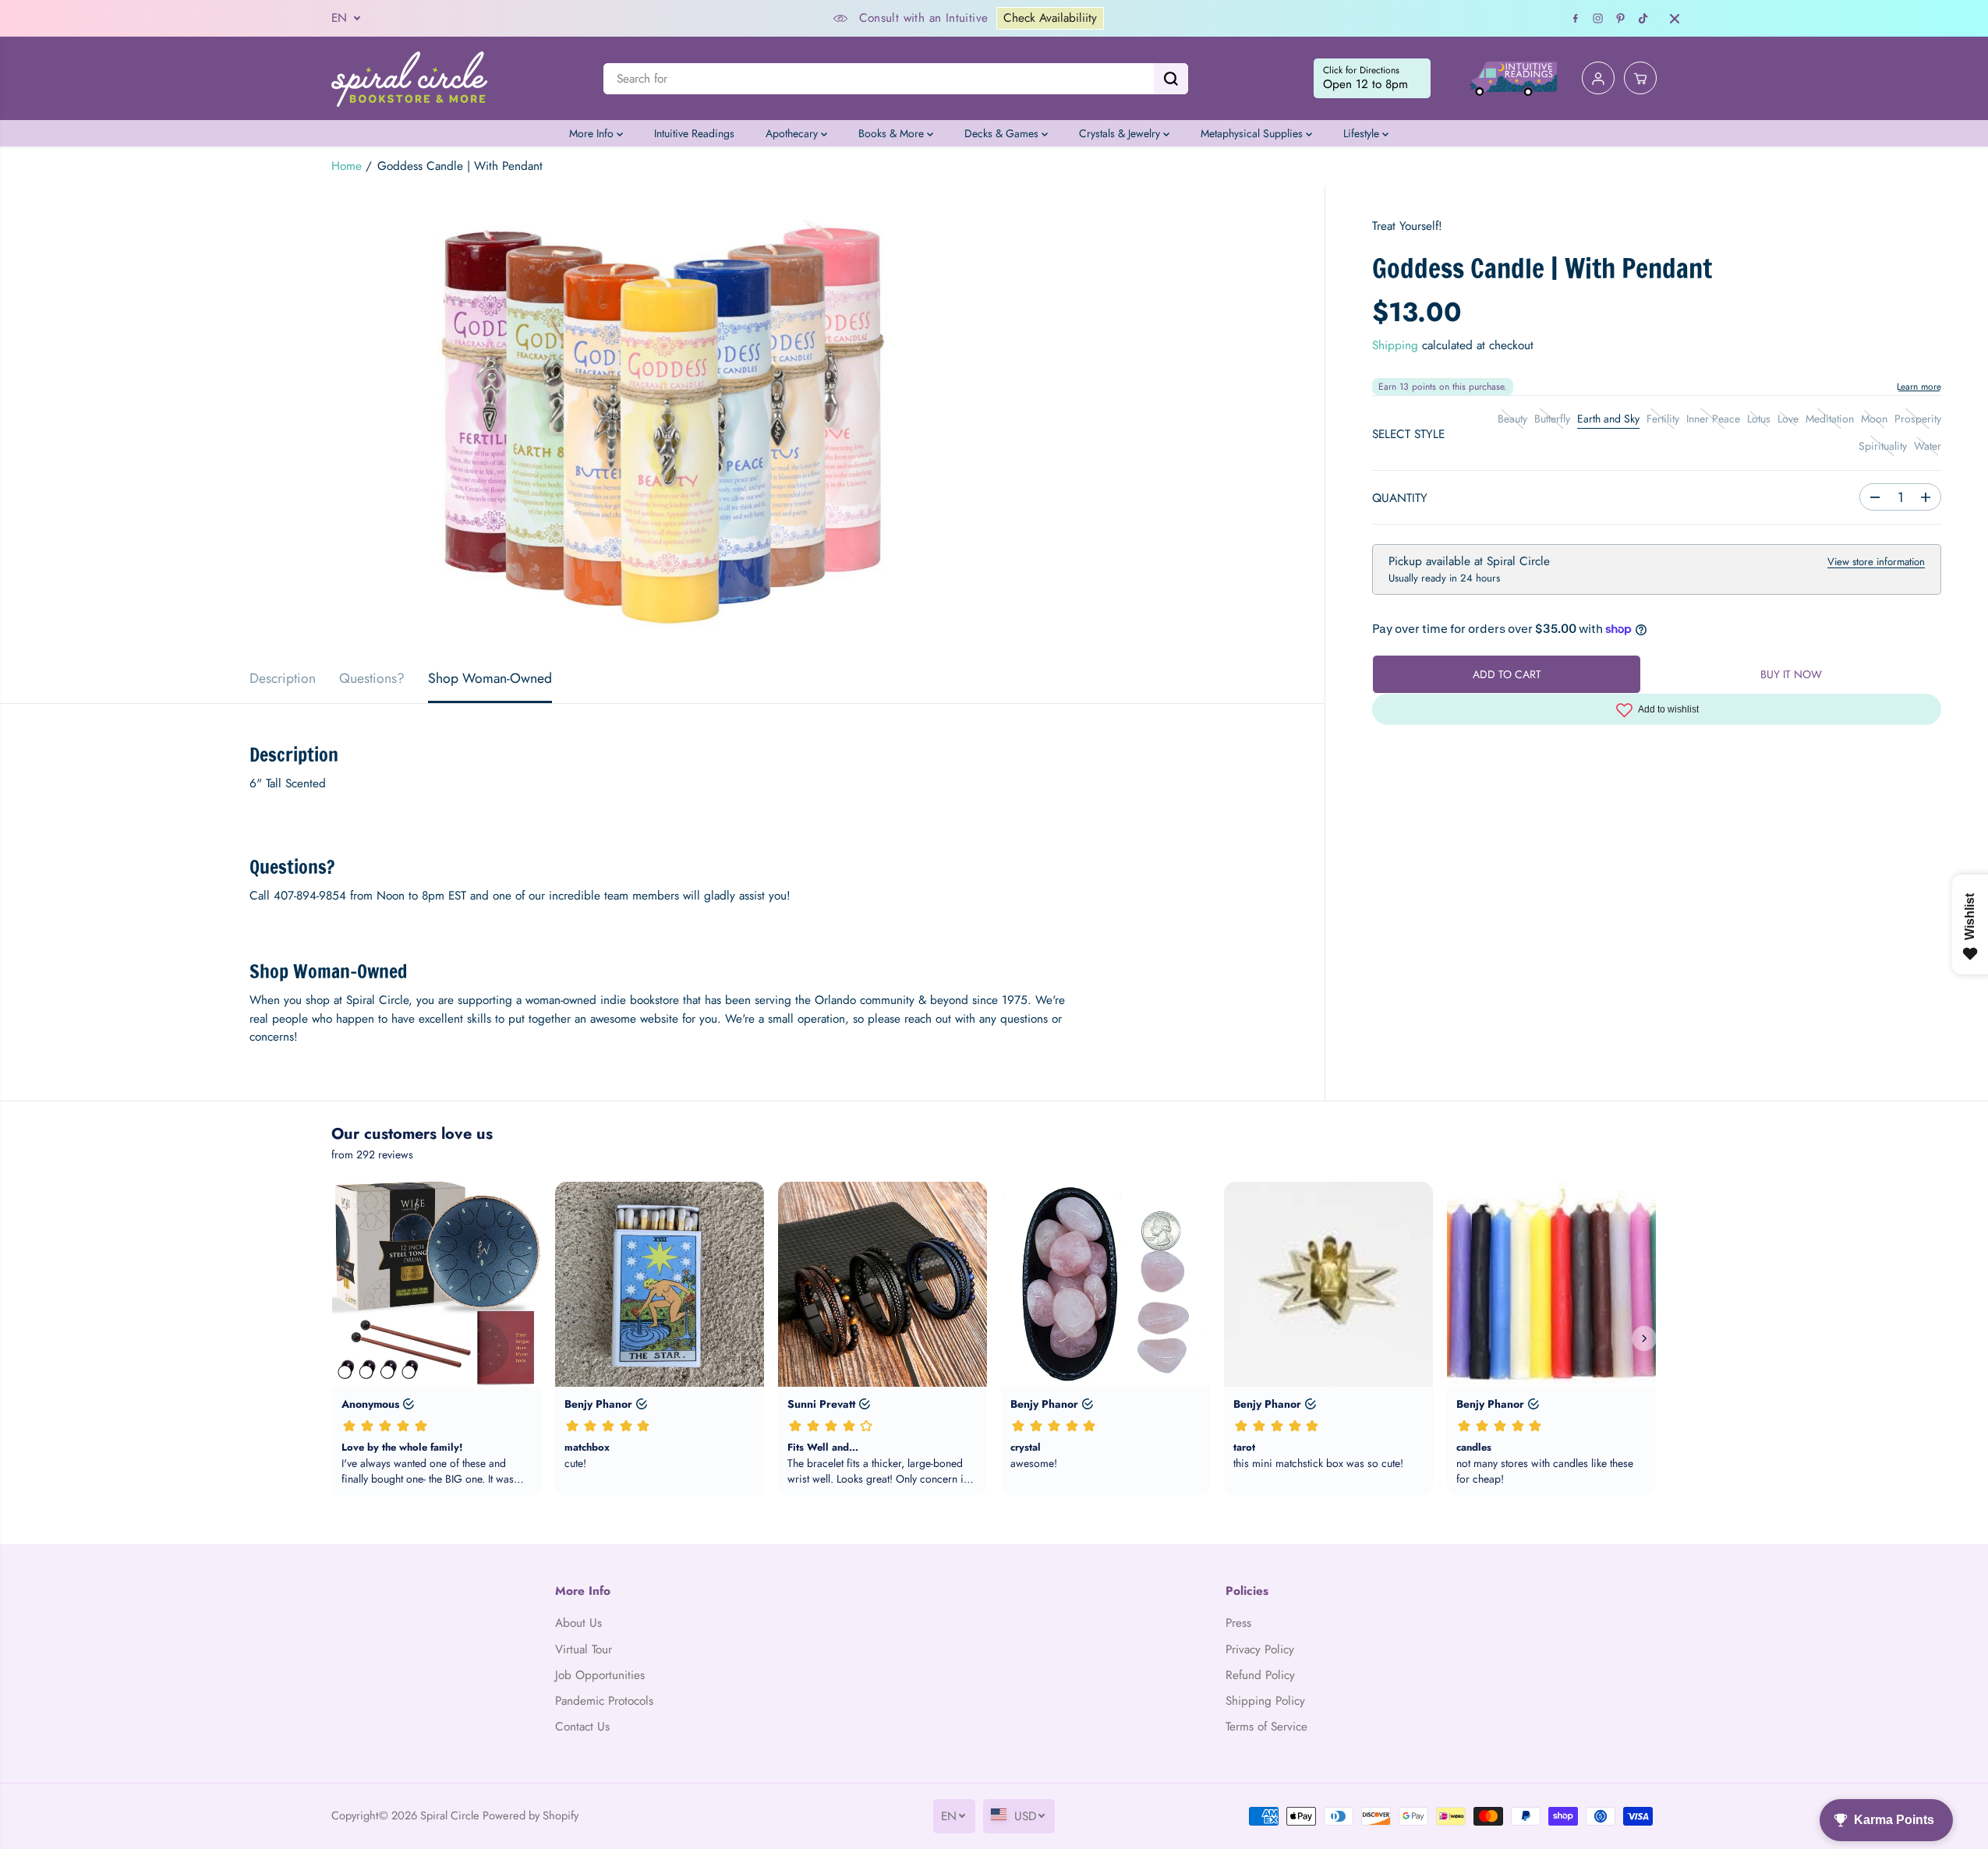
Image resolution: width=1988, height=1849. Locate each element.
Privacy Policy (1260, 1649)
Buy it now (1791, 674)
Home (347, 166)
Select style (1408, 434)
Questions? (372, 678)
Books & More (893, 133)
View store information (1876, 562)
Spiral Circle (450, 1815)
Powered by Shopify (531, 1815)
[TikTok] (1643, 19)
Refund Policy (1260, 1675)
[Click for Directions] (1372, 79)
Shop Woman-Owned (490, 678)
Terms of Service (1266, 1727)
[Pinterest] (1621, 19)
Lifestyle (1363, 133)
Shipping (1395, 345)
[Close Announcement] (1675, 19)
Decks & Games (1003, 133)
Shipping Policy (1265, 1701)
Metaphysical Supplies (1253, 133)
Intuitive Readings (694, 133)
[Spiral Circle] (409, 78)
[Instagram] (1598, 19)
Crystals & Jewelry (1121, 133)
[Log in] (1598, 79)
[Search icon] (1171, 79)
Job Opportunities (600, 1675)
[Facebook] (1576, 19)
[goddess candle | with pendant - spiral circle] (662, 420)
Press (1238, 1623)
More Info (593, 133)
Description (283, 678)
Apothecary (793, 133)
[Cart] (1640, 79)
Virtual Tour (584, 1649)
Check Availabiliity (1050, 18)
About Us (578, 1623)
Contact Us (582, 1727)
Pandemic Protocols (604, 1701)
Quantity (1400, 498)
